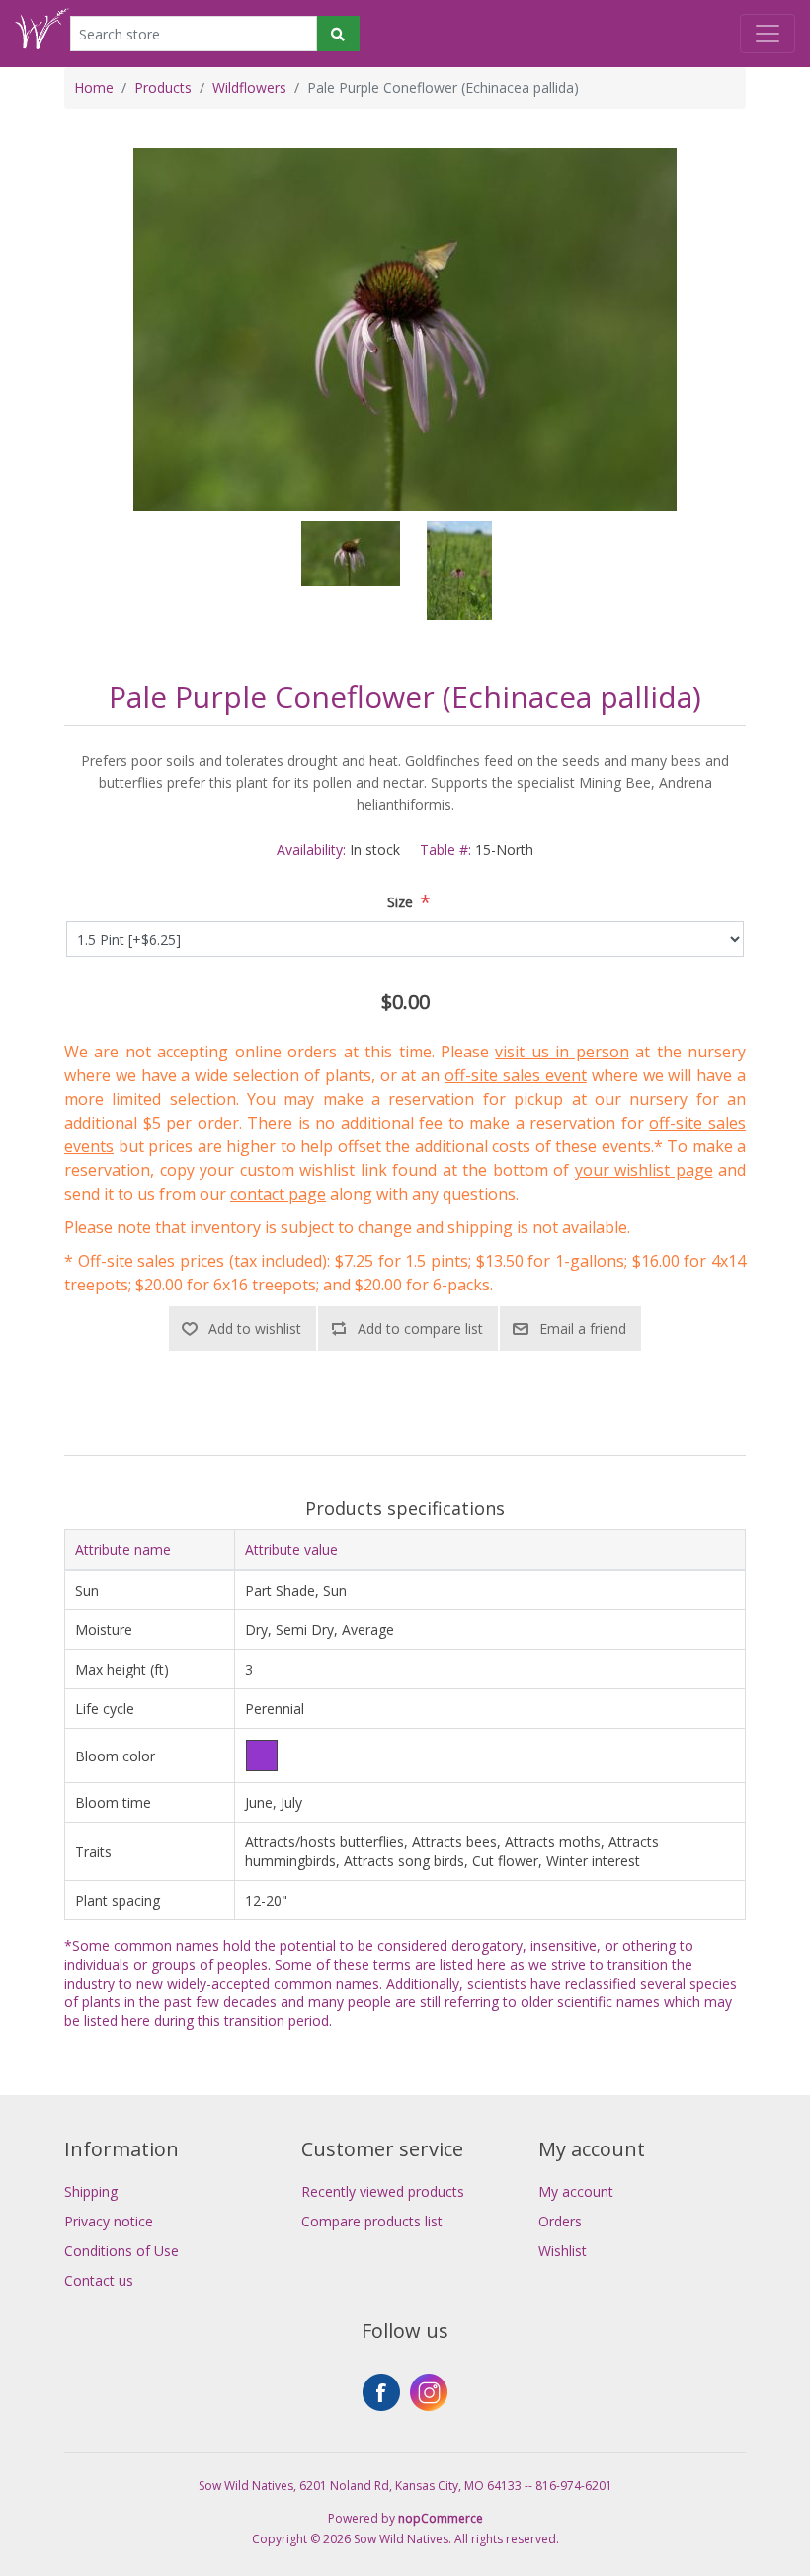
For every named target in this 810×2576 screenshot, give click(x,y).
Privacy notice (109, 2221)
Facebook (381, 2392)
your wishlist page (644, 1170)
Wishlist (563, 2251)
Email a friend (583, 1328)
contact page (278, 1194)
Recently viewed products (383, 2191)
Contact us (99, 2280)
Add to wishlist (255, 1328)
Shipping (91, 2191)
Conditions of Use (121, 2251)
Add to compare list (420, 1328)
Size (400, 902)
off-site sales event (516, 1075)
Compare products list (372, 2221)
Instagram (429, 2392)
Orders (560, 2221)
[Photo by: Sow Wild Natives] (351, 571)
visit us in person (562, 1052)
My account (576, 2191)
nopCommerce (441, 2518)
